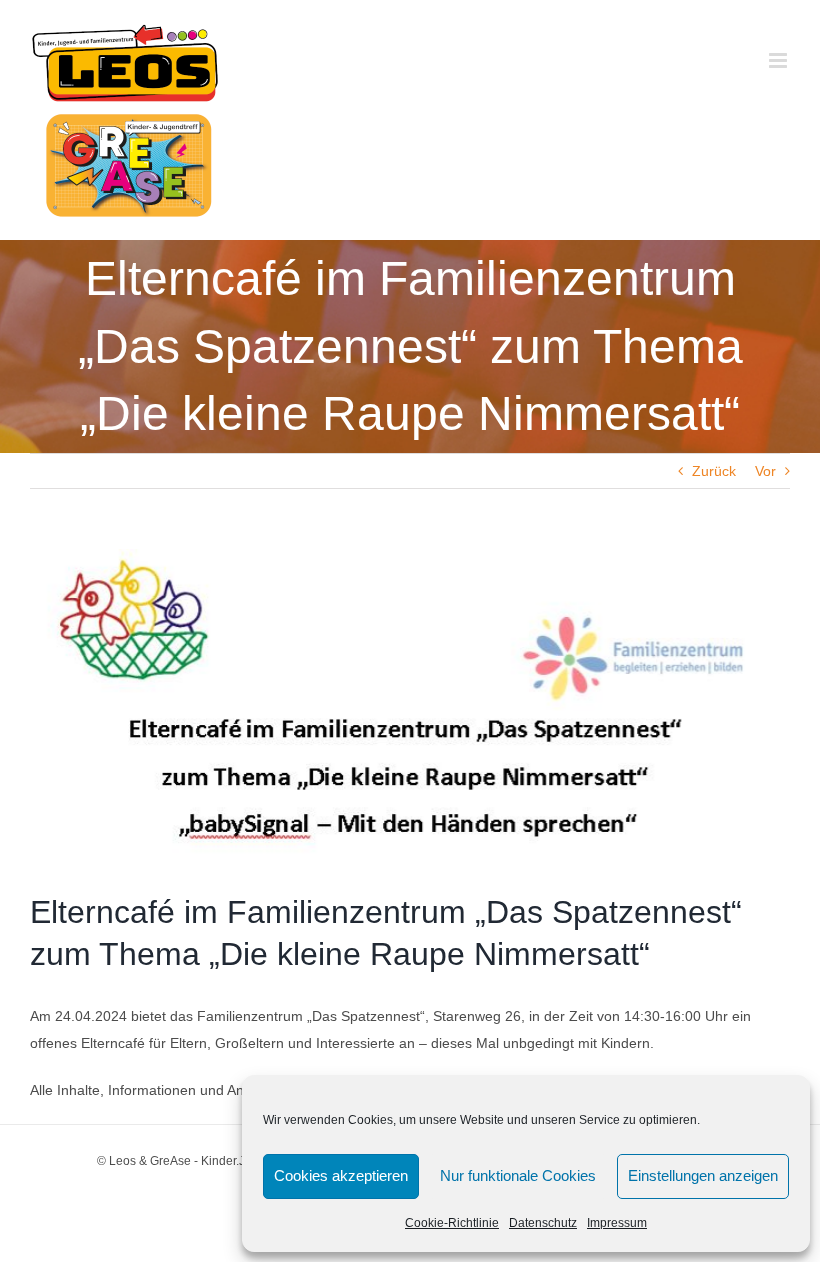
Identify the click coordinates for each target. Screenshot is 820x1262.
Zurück (714, 471)
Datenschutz (543, 1223)
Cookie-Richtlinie (452, 1223)
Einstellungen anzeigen (703, 1175)
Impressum (617, 1223)
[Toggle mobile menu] (779, 60)
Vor (765, 471)
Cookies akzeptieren (341, 1175)
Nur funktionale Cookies (518, 1175)
